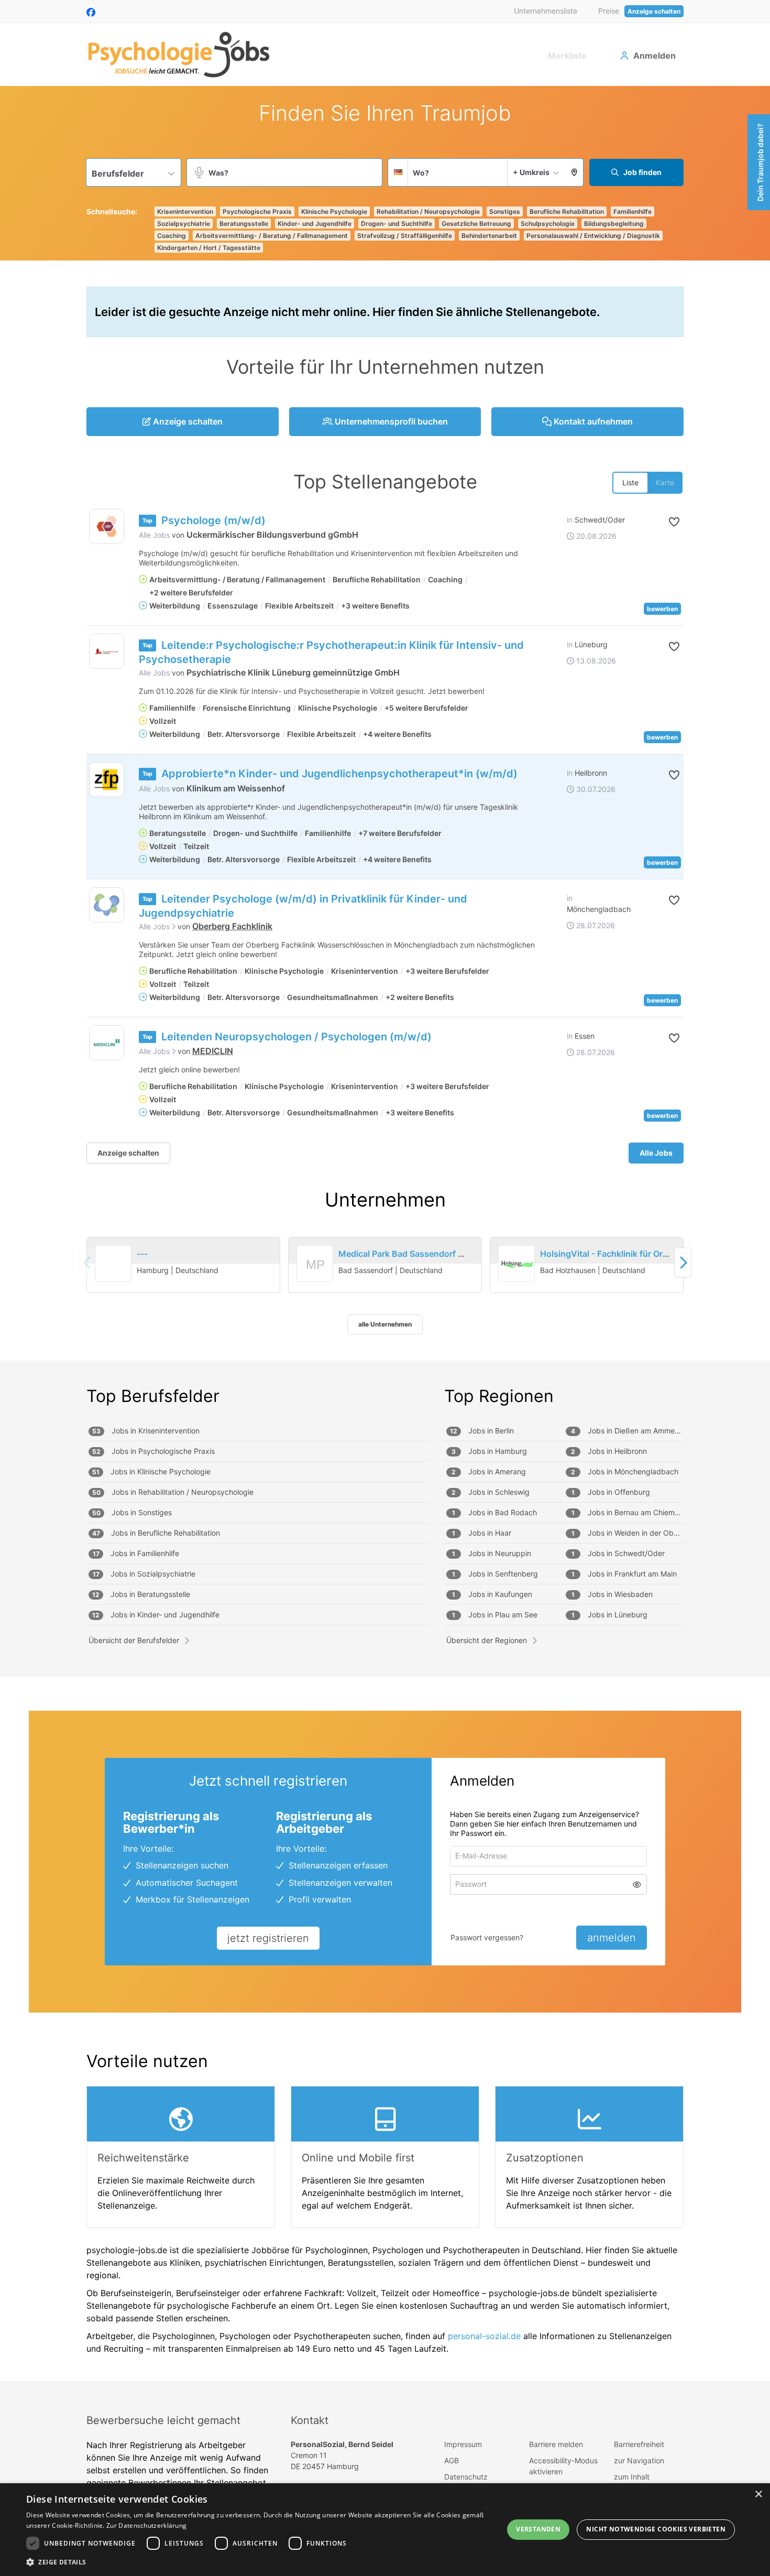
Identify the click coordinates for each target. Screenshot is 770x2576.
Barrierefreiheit (639, 2444)
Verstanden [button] (538, 2529)
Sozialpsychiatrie (184, 224)
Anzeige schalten (654, 11)
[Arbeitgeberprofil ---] (114, 1277)
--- (142, 1254)
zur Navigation (639, 2460)
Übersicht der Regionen (487, 1640)
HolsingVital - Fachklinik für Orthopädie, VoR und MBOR (652, 1254)
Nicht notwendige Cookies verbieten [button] (656, 2529)
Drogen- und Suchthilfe (397, 224)
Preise (609, 11)
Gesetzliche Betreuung (476, 224)
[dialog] (385, 2530)
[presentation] (683, 1262)
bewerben (662, 609)
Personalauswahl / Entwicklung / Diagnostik (593, 236)
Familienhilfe (632, 211)
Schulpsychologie (548, 224)
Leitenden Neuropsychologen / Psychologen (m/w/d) (296, 1037)
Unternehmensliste (546, 11)
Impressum (463, 2444)
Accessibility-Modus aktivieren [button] (563, 2466)
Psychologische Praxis (257, 211)
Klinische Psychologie (334, 211)
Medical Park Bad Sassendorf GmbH (411, 1254)
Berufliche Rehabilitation (567, 211)
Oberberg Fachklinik (232, 926)
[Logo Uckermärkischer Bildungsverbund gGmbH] (107, 526)
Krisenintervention (185, 211)
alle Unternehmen (385, 1324)
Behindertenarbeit (489, 236)
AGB (452, 2460)
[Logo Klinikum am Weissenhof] (107, 780)
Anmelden (654, 56)
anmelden (612, 1938)
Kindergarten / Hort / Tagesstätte (209, 248)
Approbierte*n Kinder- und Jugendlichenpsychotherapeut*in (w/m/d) (339, 774)
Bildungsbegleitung (614, 224)
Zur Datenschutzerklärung (146, 2525)
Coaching (172, 236)
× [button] (758, 2495)
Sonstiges (505, 211)
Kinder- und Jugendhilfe (315, 224)
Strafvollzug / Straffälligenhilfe (405, 236)
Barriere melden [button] (556, 2444)
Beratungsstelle (244, 224)
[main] (385, 1233)
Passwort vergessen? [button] (487, 1937)
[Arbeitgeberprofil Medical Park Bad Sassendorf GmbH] (315, 1277)
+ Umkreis (531, 172)
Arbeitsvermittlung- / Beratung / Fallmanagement (272, 236)
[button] (574, 172)
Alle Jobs (154, 535)
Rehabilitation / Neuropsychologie (428, 211)
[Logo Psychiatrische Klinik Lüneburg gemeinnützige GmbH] (107, 651)
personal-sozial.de (484, 2336)
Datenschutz (466, 2477)
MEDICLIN (213, 1051)
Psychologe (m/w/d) (213, 520)
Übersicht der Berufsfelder (134, 1640)
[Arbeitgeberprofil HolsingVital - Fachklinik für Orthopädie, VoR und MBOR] (516, 1264)
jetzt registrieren (268, 1938)
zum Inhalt (632, 2477)
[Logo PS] (107, 905)
